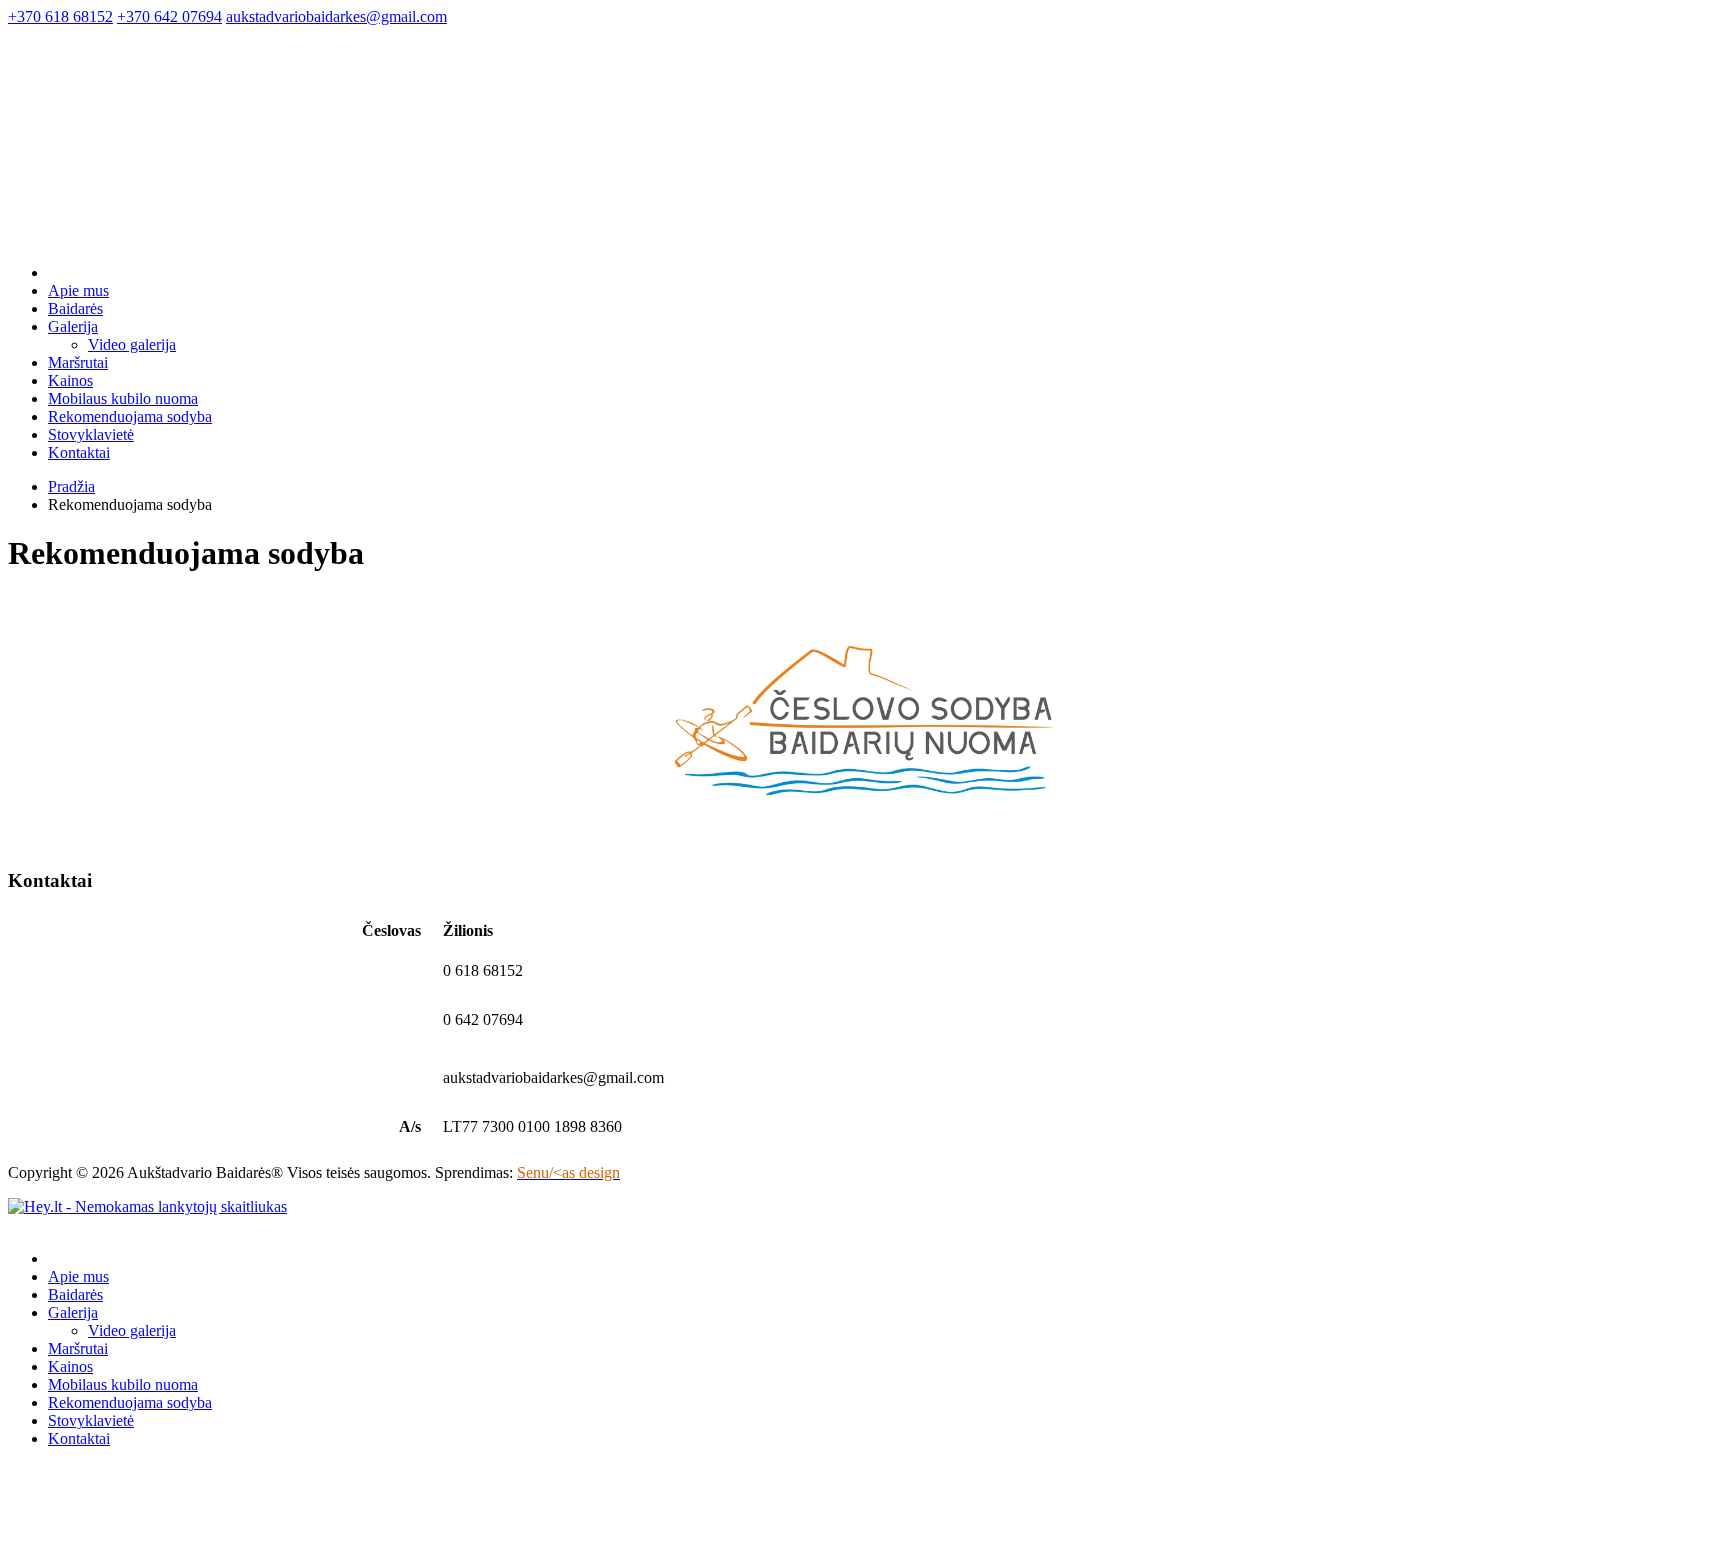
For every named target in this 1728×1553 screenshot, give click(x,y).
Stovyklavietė (91, 434)
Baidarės (75, 308)
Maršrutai (78, 362)
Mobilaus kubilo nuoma (123, 398)
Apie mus (78, 290)
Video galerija (132, 344)
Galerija (73, 326)
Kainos (70, 380)
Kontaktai (79, 452)
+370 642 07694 (169, 16)
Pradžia (71, 486)
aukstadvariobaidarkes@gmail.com (336, 16)
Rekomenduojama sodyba (130, 416)
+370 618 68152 (60, 16)
